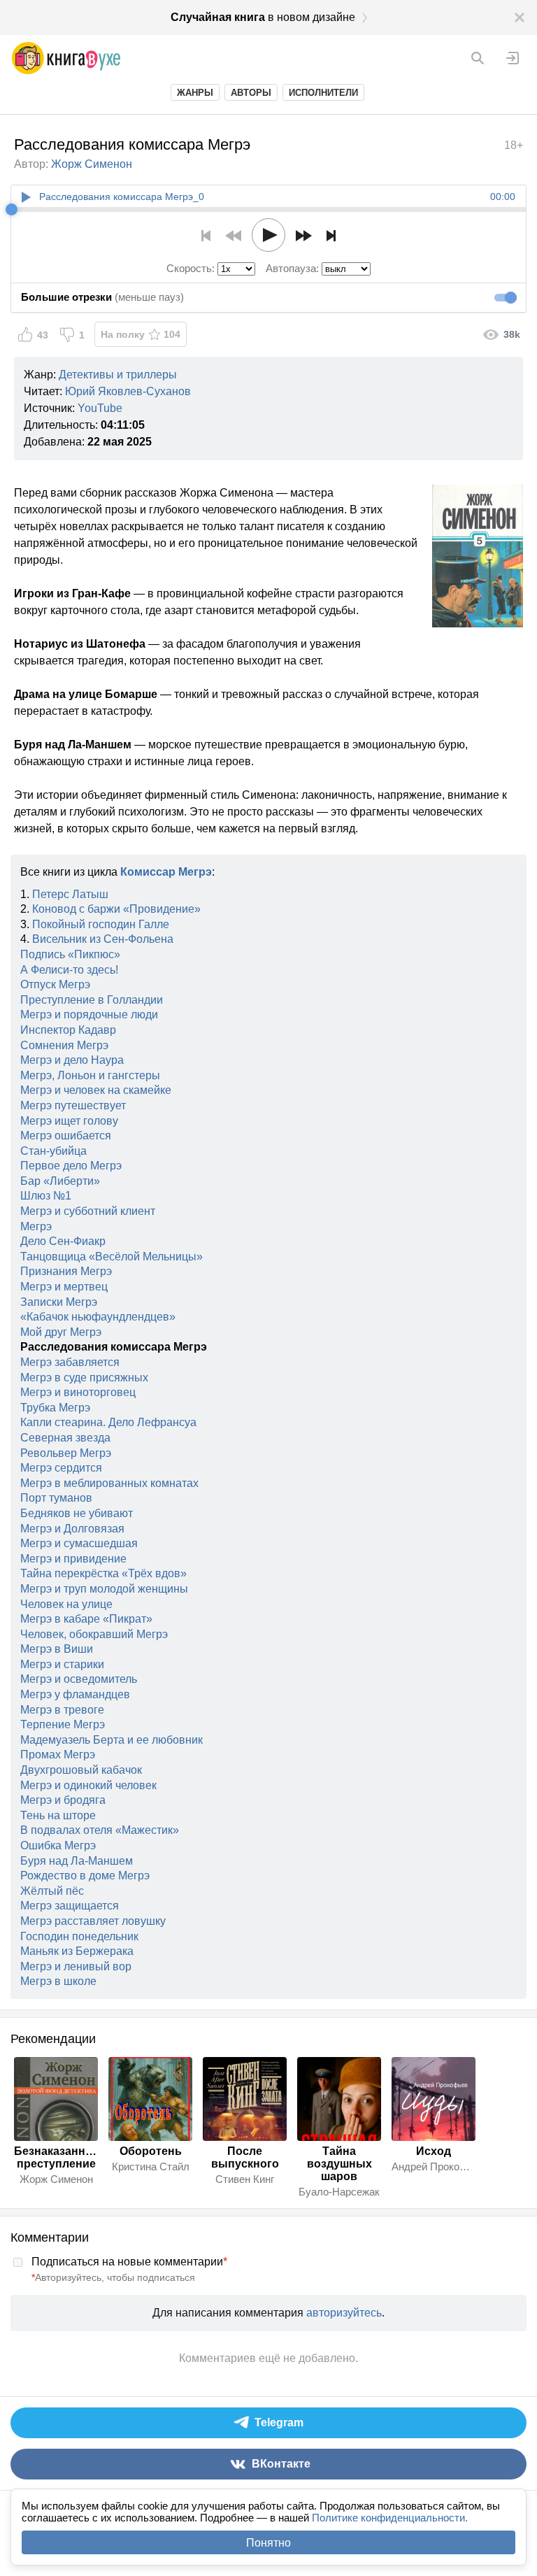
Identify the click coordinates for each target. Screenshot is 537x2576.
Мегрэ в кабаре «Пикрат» (86, 1619)
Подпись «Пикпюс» (70, 954)
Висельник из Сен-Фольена (103, 939)
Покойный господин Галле (101, 924)
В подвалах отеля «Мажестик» (100, 1830)
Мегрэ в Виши (57, 1649)
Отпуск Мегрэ (55, 984)
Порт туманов (56, 1498)
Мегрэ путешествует (73, 1105)
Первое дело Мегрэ (71, 1166)
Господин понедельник (79, 1936)
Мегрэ (36, 1226)
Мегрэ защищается (70, 1906)
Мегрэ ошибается (66, 1136)
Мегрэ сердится (61, 1468)
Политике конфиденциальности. (390, 2518)
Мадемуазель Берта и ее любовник (112, 1740)
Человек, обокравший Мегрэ (94, 1634)
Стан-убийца (53, 1151)
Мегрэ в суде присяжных (84, 1378)
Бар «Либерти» (60, 1181)
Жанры (195, 93)
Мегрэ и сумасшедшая (79, 1543)
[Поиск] (478, 58)
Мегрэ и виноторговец (78, 1392)
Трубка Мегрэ (55, 1408)
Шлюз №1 (46, 1196)
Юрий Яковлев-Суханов (128, 391)
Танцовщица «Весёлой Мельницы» (112, 1257)
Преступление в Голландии (92, 1000)
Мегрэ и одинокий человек (88, 1785)
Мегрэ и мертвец (64, 1287)
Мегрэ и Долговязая (72, 1529)
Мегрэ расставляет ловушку (93, 1921)
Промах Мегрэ (58, 1755)
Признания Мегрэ (66, 1271)
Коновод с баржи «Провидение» (116, 909)
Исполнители (323, 93)
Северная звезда (65, 1438)
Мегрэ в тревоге (62, 1710)
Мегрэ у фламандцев (75, 1694)
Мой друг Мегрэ (61, 1332)
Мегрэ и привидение (73, 1559)
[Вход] (513, 58)
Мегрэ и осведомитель (79, 1679)
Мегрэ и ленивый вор (76, 1966)
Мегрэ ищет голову (69, 1121)
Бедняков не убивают (77, 1513)
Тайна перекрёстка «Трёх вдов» (103, 1573)
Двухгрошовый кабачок (81, 1770)
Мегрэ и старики (62, 1664)
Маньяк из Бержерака (77, 1951)
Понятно (268, 2543)
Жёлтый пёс (52, 1891)
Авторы (251, 93)
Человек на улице (66, 1604)
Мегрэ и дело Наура (72, 1060)
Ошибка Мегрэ (58, 1845)
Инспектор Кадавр (68, 1030)
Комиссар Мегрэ (166, 872)
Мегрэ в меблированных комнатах (109, 1483)
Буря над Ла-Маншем (77, 1861)
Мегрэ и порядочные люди (89, 1015)
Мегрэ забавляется (70, 1362)
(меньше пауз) (102, 297)
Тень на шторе (58, 1815)
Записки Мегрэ (59, 1302)
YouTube (100, 408)
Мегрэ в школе (58, 1981)
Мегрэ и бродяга (63, 1800)
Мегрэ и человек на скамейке (96, 1090)
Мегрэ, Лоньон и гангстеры (90, 1075)
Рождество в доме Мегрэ (85, 1876)
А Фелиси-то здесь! (69, 970)
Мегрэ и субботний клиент (88, 1211)
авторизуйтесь (344, 2313)
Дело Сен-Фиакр (63, 1241)
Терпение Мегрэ (63, 1724)
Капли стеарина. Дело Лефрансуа (108, 1422)
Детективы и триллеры (118, 375)
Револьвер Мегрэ (66, 1453)
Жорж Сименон (92, 164)
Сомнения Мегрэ (64, 1045)
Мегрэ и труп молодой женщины (104, 1589)
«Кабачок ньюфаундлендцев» (98, 1317)
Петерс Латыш (70, 894)
